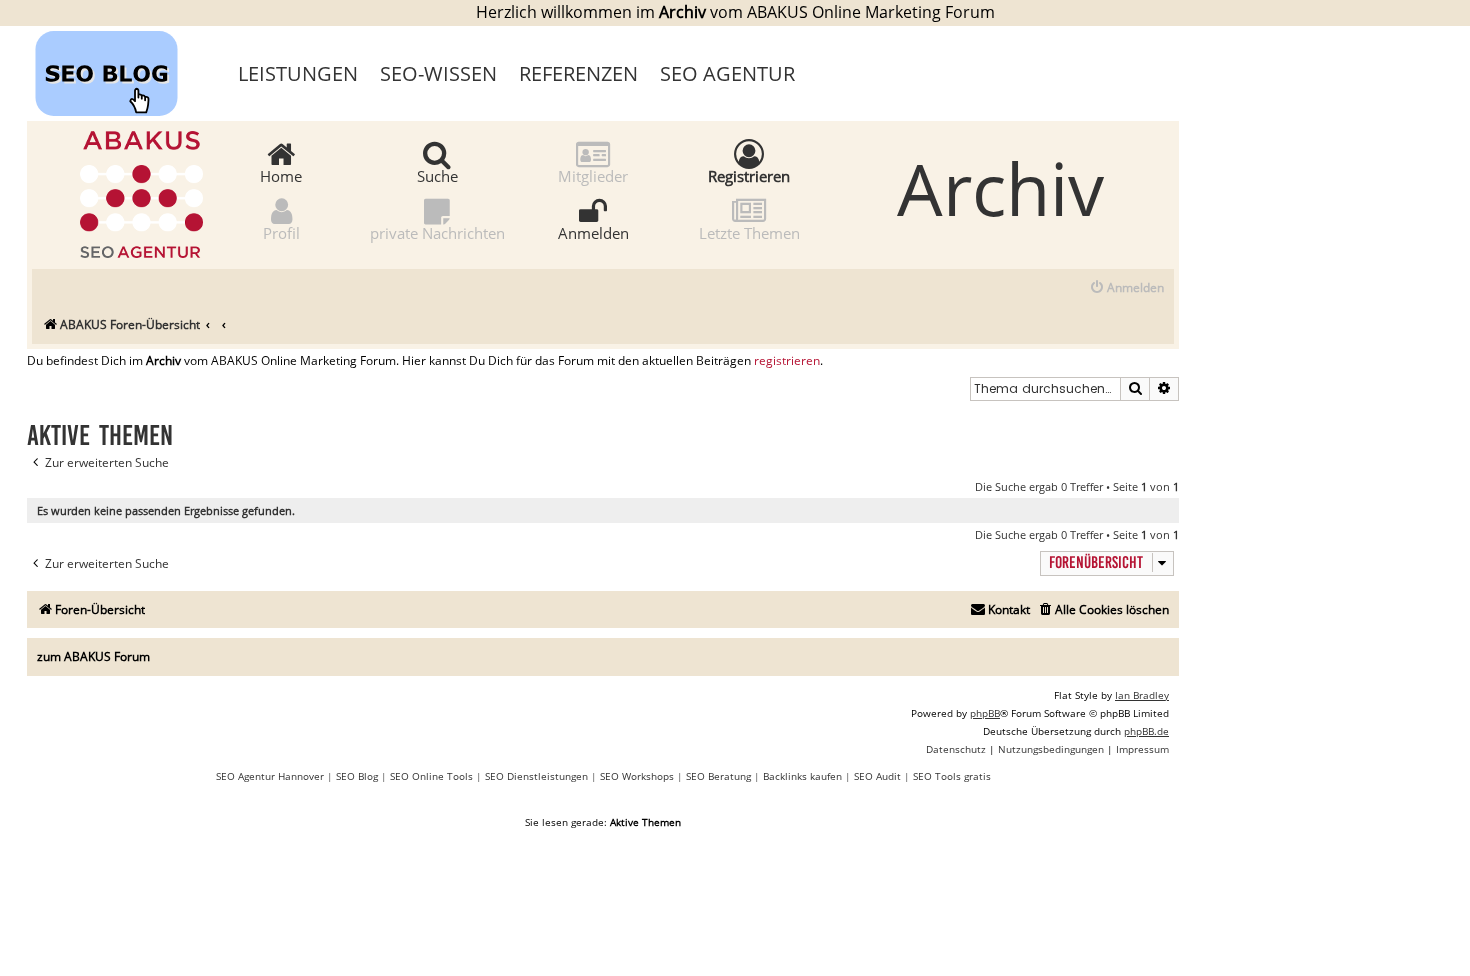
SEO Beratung (718, 776)
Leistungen (298, 73)
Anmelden (593, 232)
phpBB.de (1146, 731)
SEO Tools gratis (952, 776)
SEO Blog (357, 776)
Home (281, 175)
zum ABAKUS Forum (93, 656)
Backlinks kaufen (802, 776)
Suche (437, 175)
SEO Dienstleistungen (536, 776)
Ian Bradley (1142, 695)
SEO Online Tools (431, 776)
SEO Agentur (727, 73)
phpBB (985, 713)
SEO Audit (877, 776)
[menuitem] (1126, 288)
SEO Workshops (637, 776)
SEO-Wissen (438, 73)
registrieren (787, 361)
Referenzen (578, 73)
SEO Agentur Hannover (270, 776)
